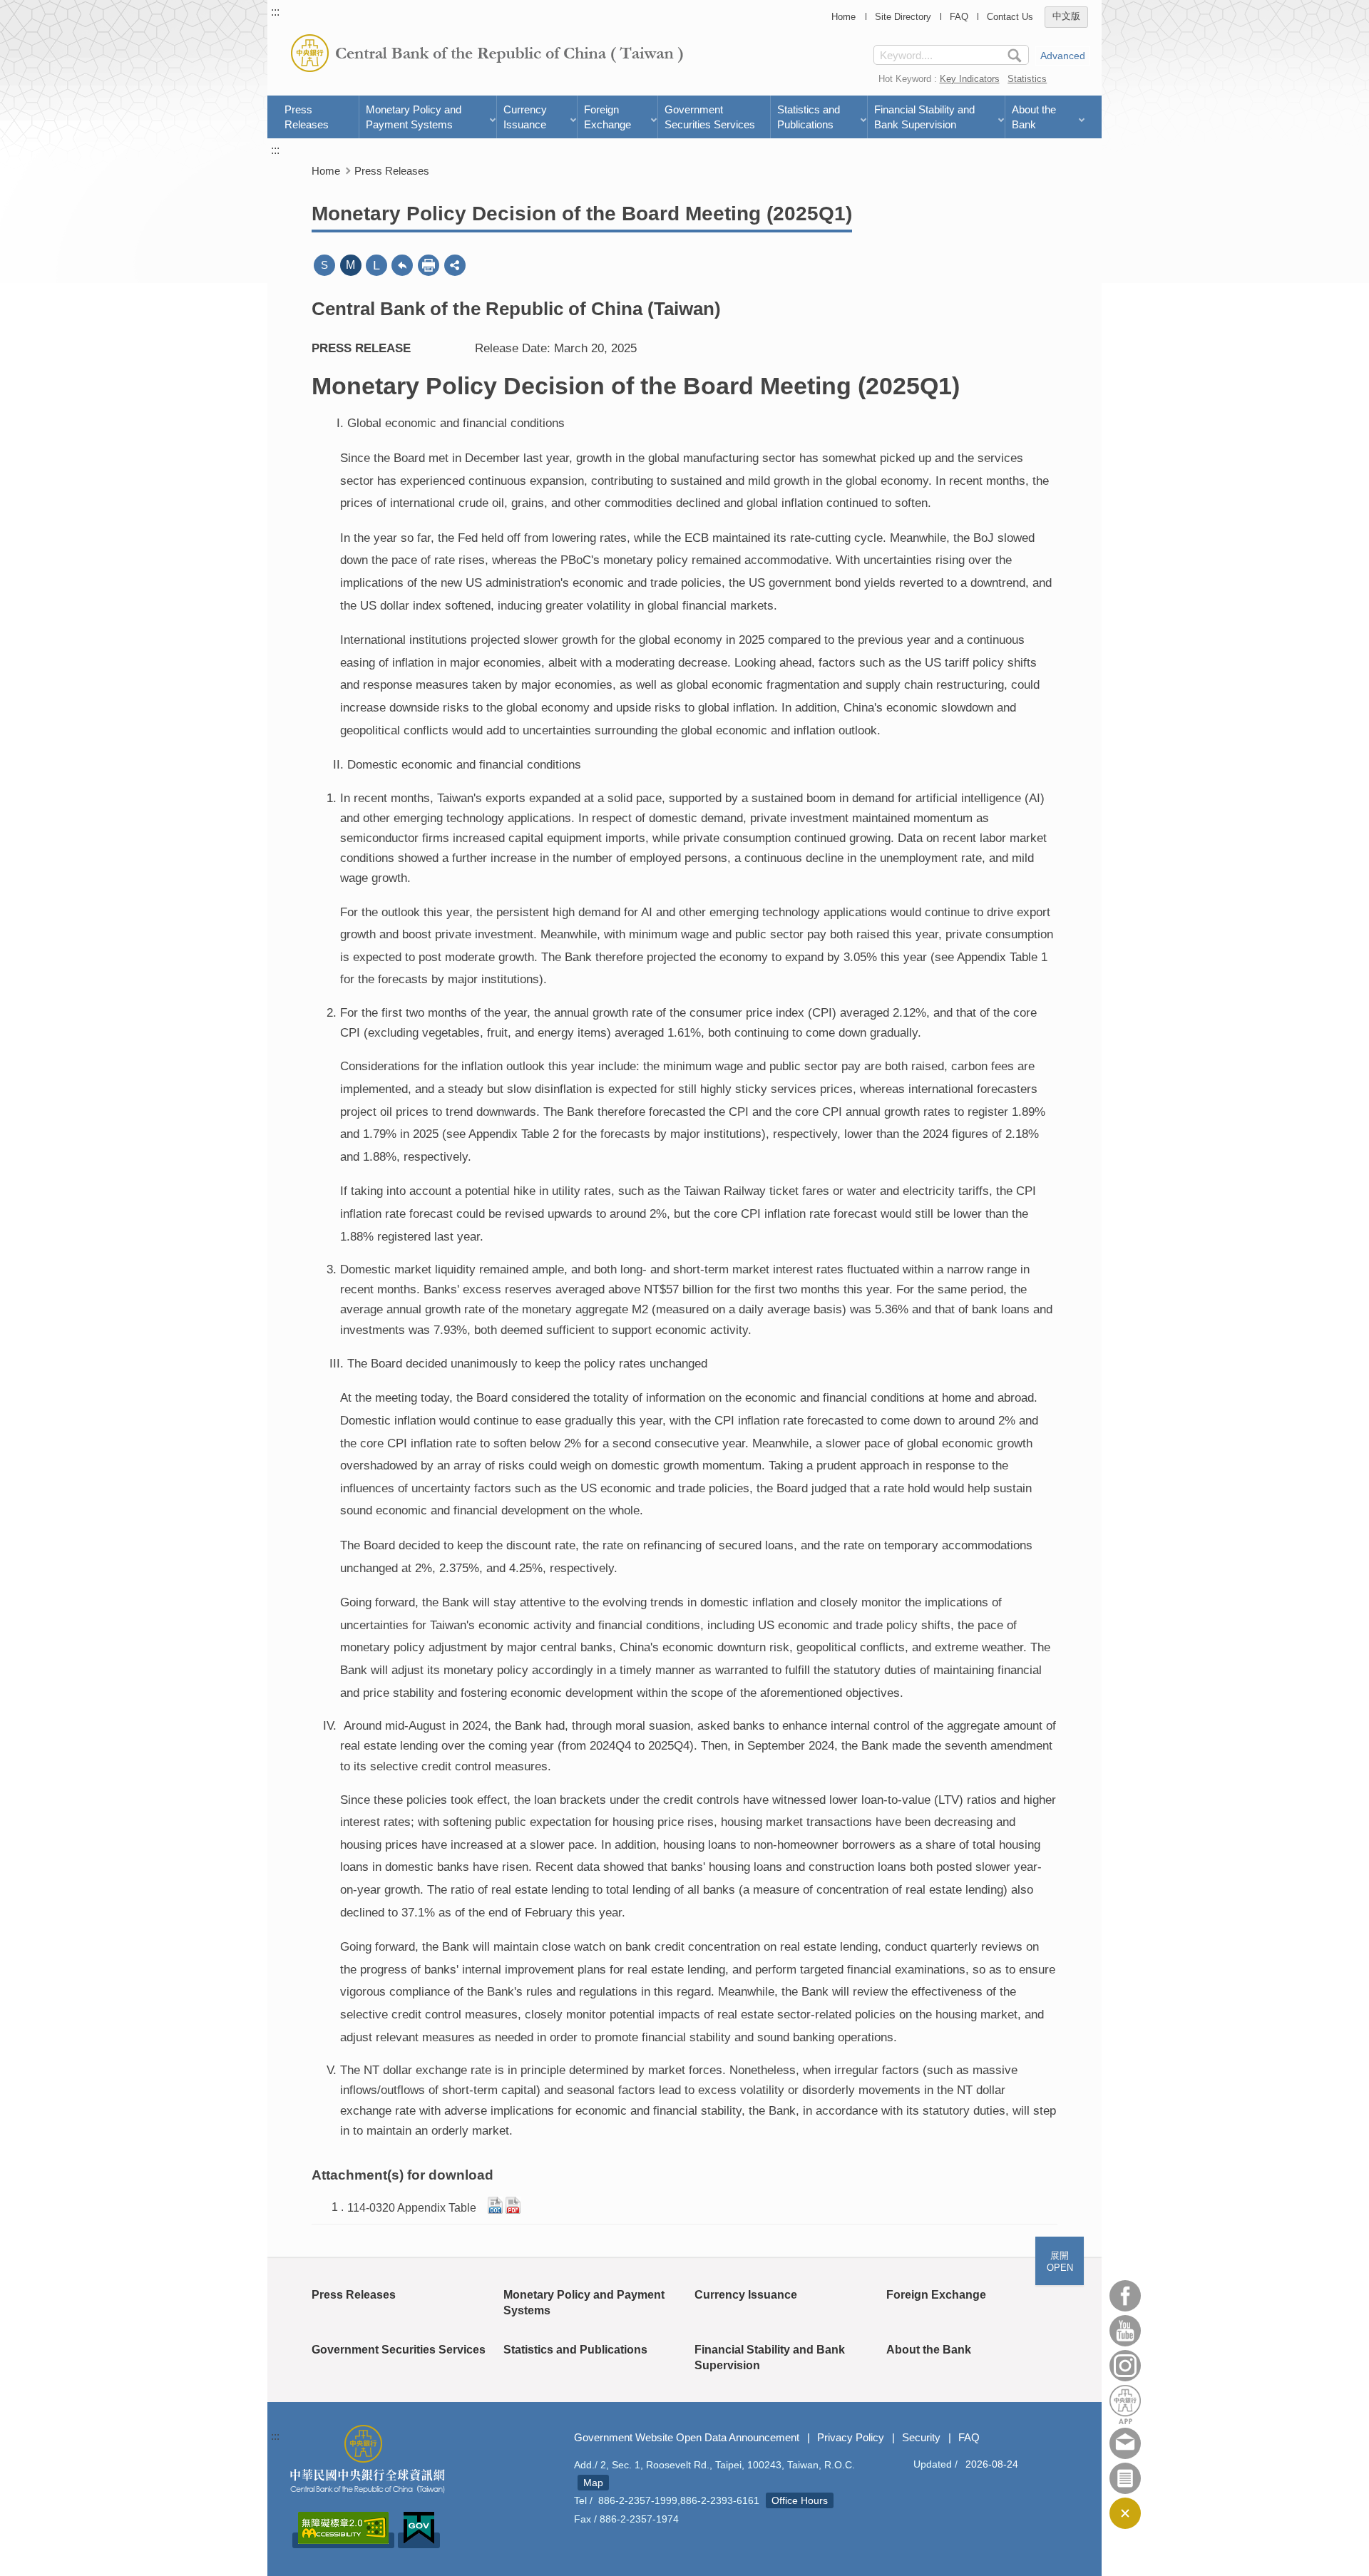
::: (275, 12)
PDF (513, 2205)
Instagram (1125, 2366)
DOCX (495, 2205)
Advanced (1063, 56)
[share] (455, 265)
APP (1125, 2405)
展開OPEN (1060, 2262)
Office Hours (800, 2500)
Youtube (1125, 2331)
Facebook (1125, 2296)
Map (593, 2483)
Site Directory (903, 17)
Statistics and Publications (809, 117)
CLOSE (1125, 2513)
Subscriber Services (1125, 2478)
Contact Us (1010, 17)
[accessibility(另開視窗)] (343, 2540)
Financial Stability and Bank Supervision (924, 117)
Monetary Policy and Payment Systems (414, 117)
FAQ (959, 17)
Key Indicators (970, 79)
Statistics (1027, 79)
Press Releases (307, 117)
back (402, 265)
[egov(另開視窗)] (419, 2540)
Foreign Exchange (607, 117)
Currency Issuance (525, 117)
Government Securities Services (710, 117)
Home (844, 17)
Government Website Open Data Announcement (687, 2437)
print (429, 265)
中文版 (1066, 17)
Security (921, 2437)
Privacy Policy (851, 2437)
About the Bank (1034, 117)
